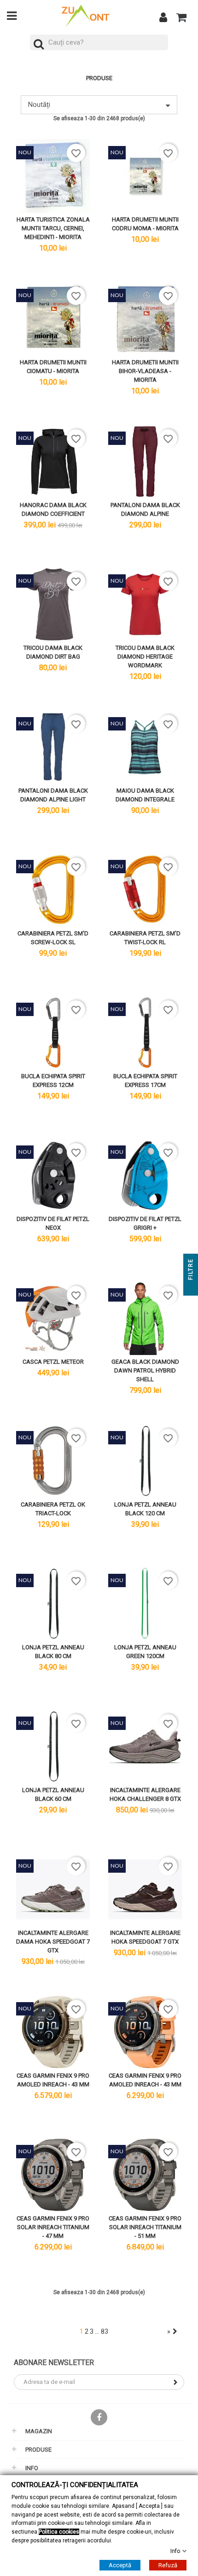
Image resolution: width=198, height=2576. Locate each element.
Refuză (168, 2565)
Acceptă (120, 2565)
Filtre (191, 1270)
